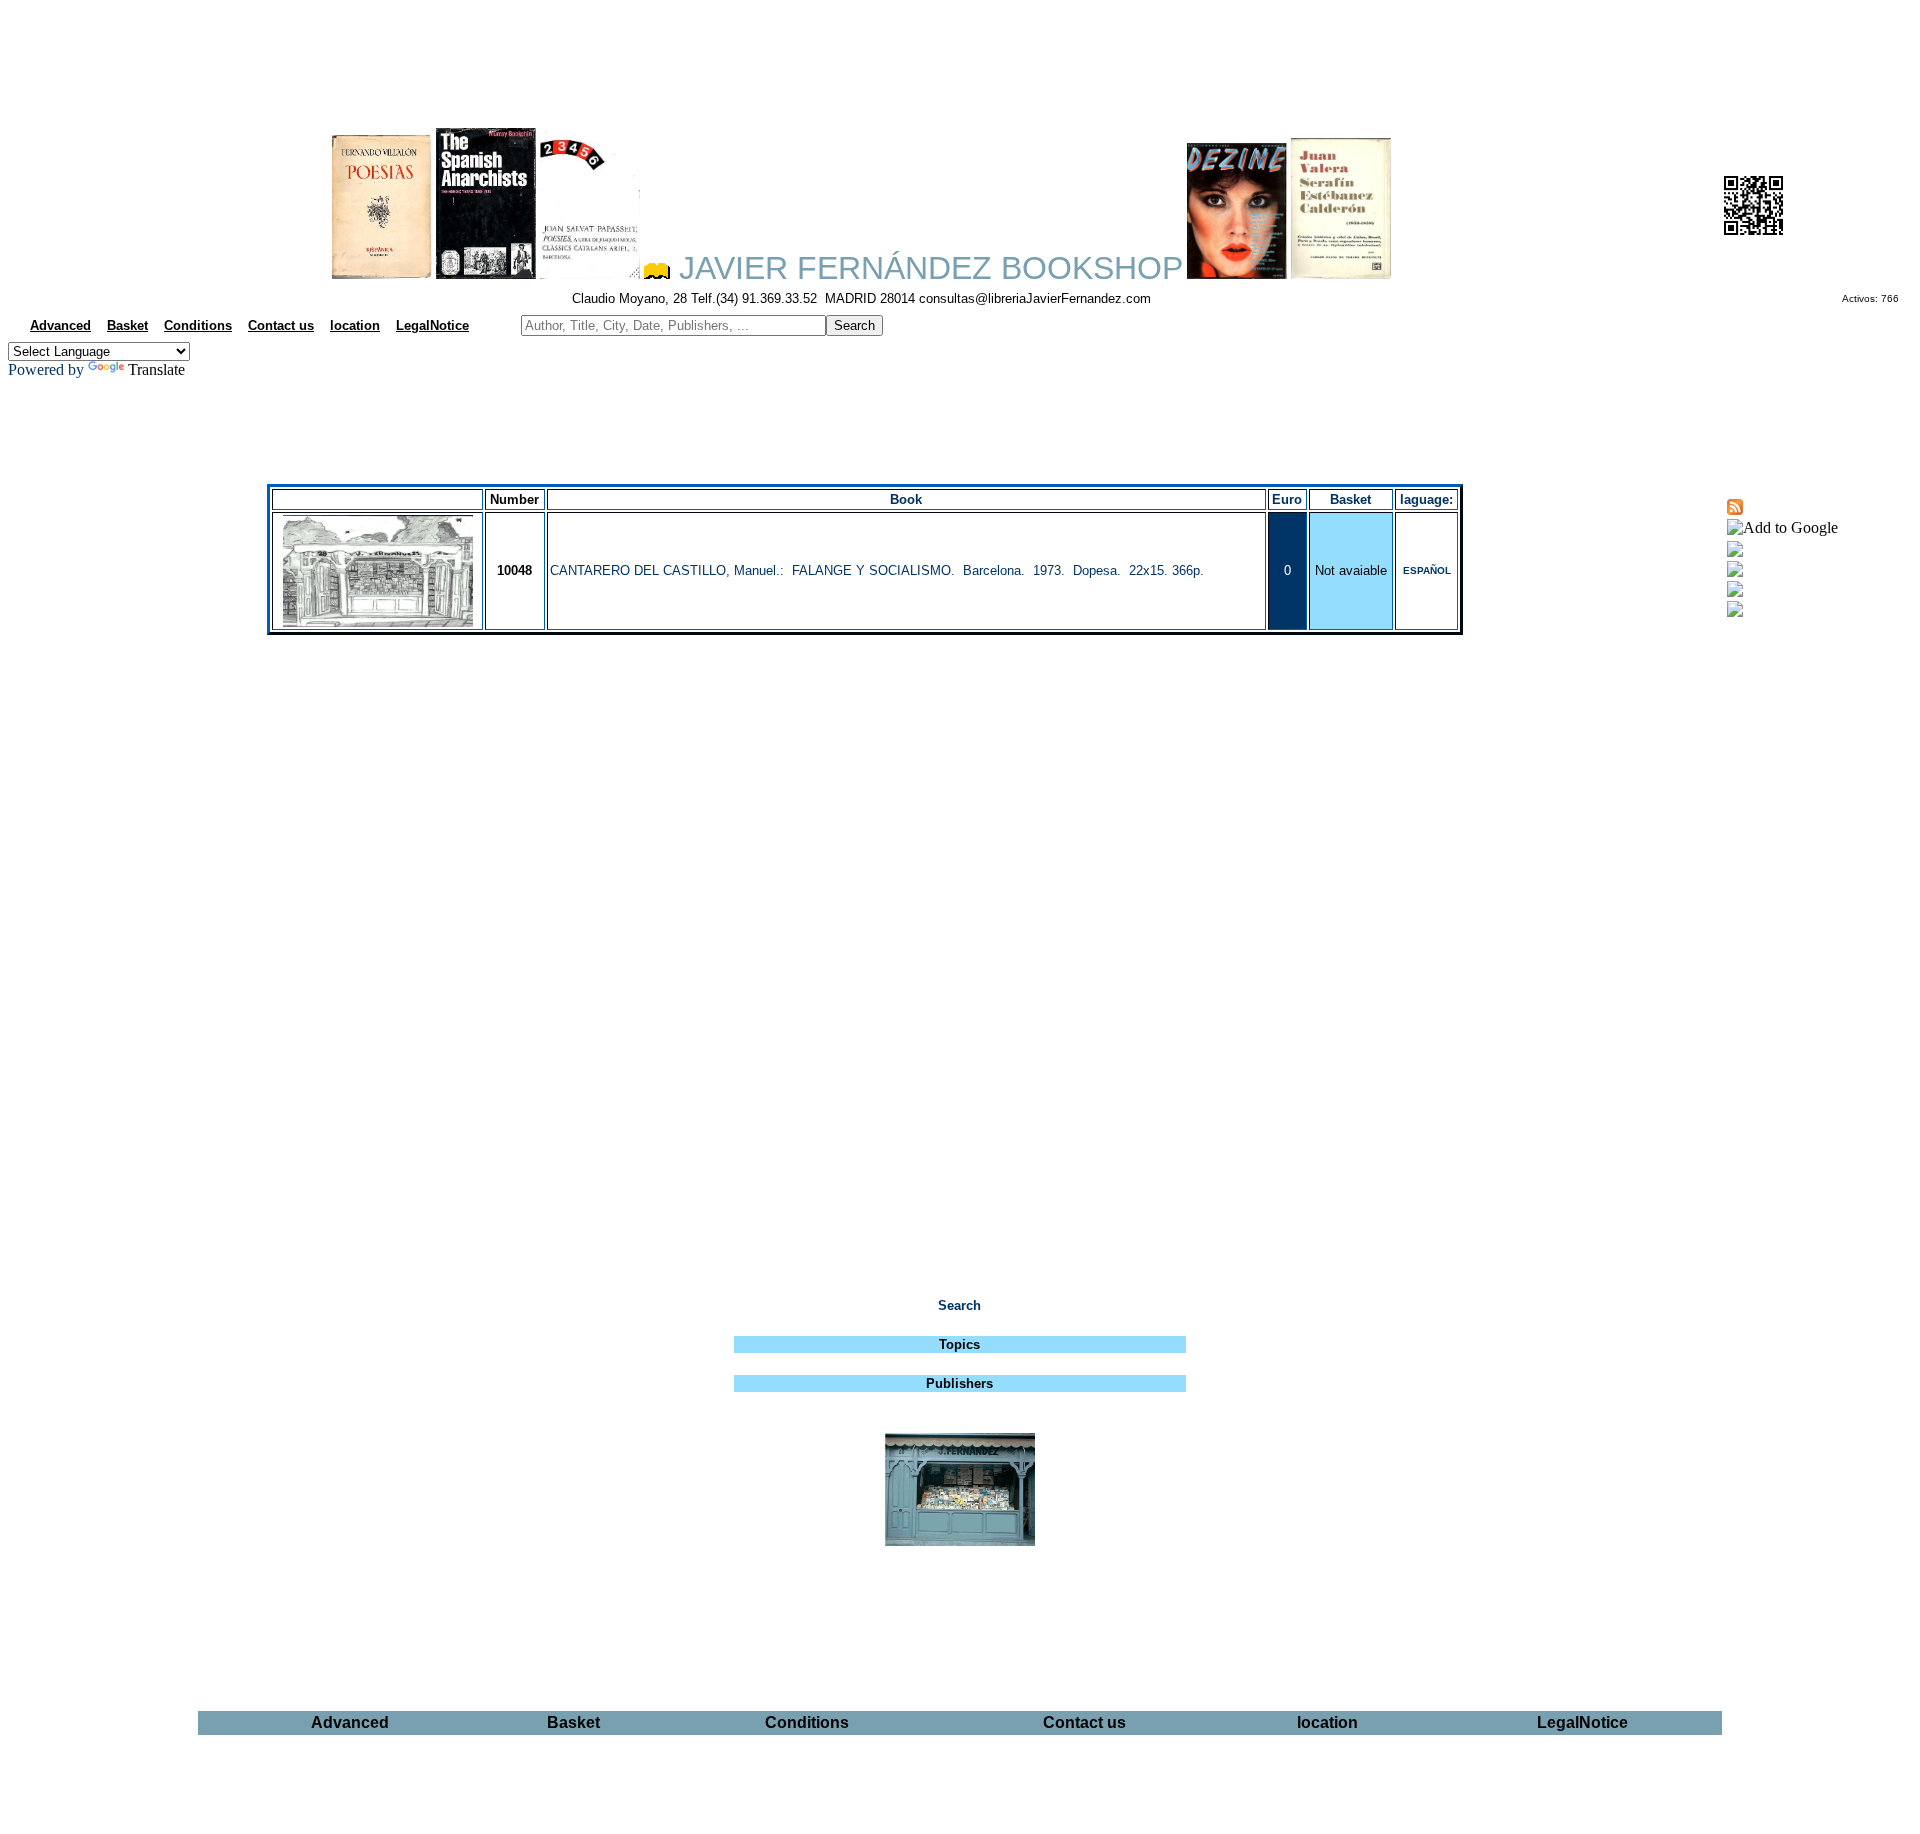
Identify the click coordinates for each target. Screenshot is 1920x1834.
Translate (156, 369)
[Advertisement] (960, 56)
